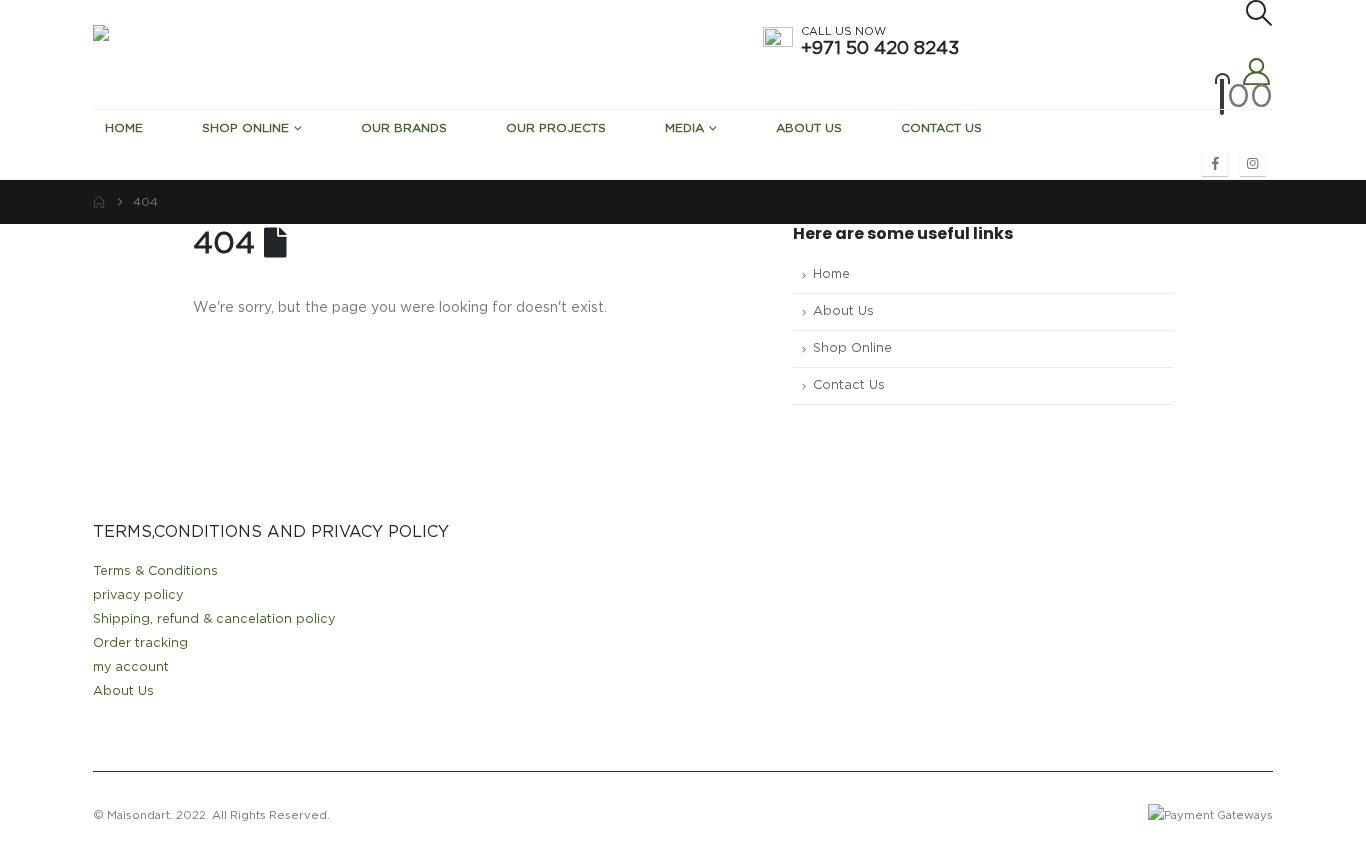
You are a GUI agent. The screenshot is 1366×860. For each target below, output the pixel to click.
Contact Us (941, 128)
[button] (1258, 13)
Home (124, 128)
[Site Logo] (243, 54)
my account (131, 667)
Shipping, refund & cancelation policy (214, 619)
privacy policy (138, 595)
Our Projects (556, 128)
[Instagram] (1253, 163)
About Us (809, 128)
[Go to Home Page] (99, 202)
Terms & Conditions (155, 571)
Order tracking (140, 643)
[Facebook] (1215, 163)
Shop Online (245, 128)
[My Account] (1257, 71)
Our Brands (404, 128)
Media (684, 128)
